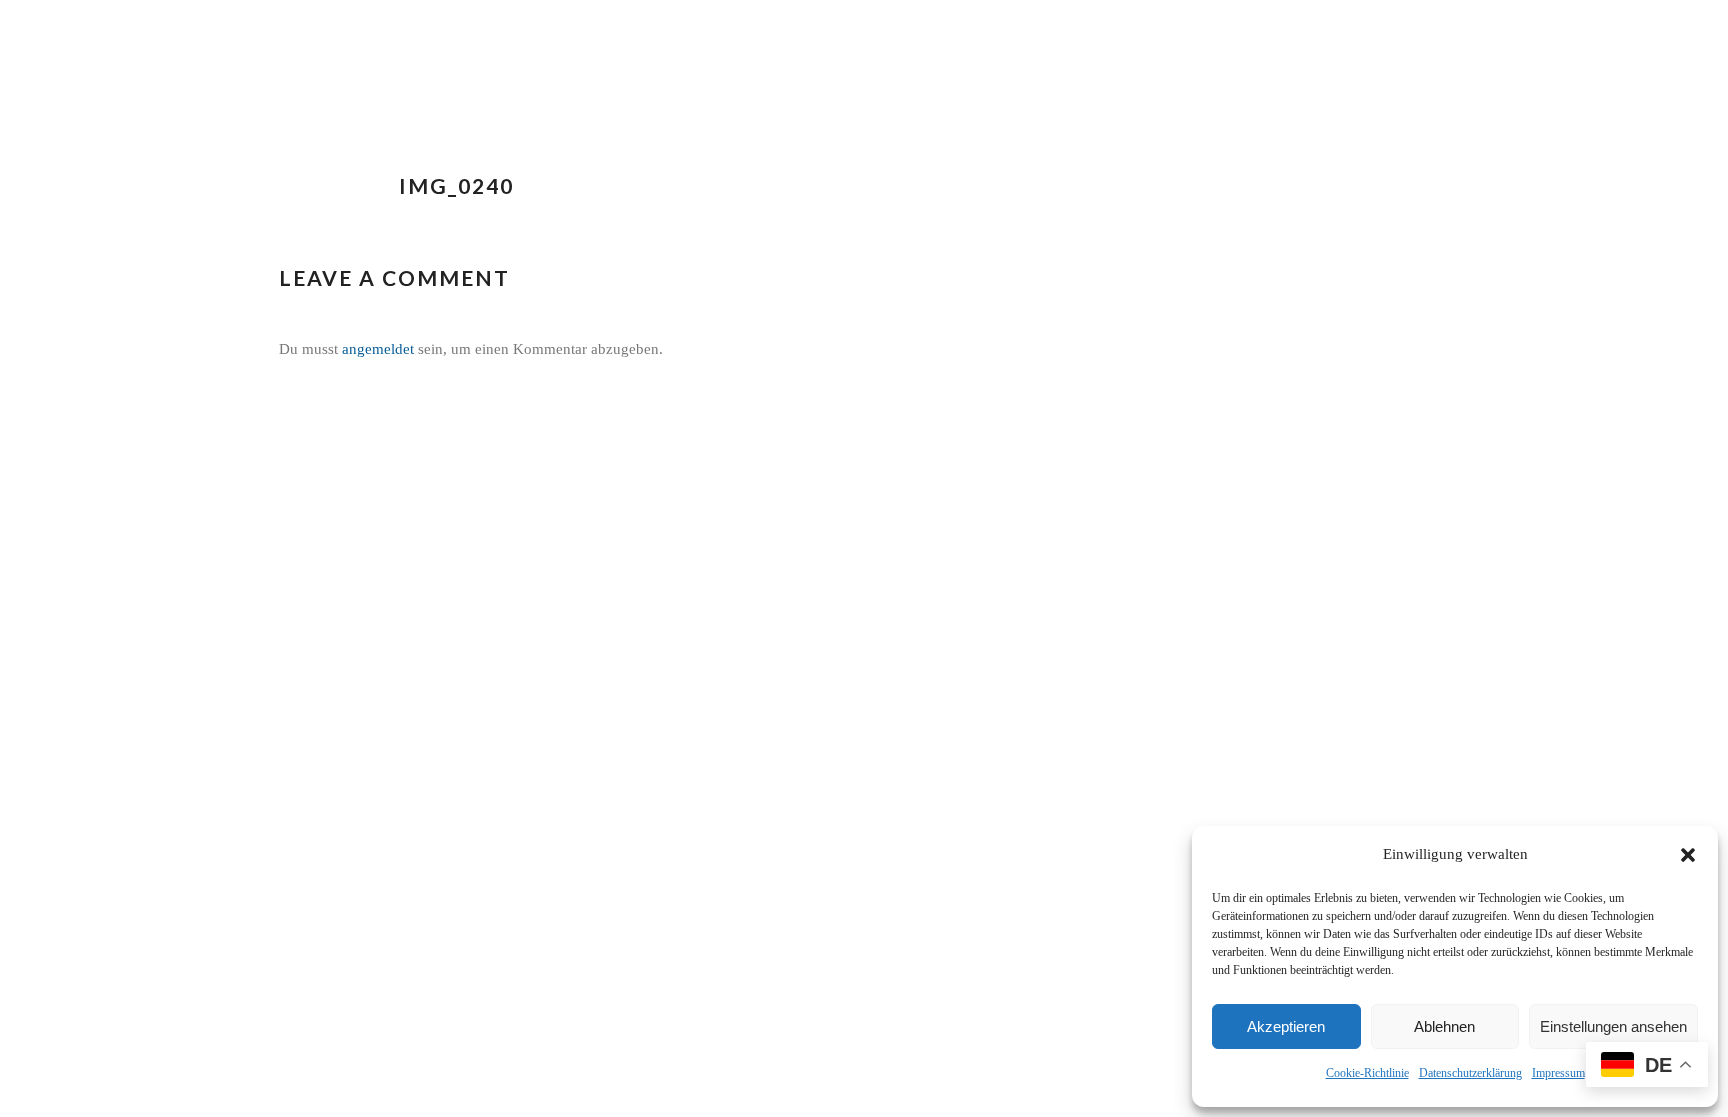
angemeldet (378, 349)
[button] (1688, 855)
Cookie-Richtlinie (1367, 1073)
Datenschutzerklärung (1470, 1073)
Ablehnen (1444, 1026)
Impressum (1558, 1073)
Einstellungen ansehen (1613, 1026)
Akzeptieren (1286, 1026)
